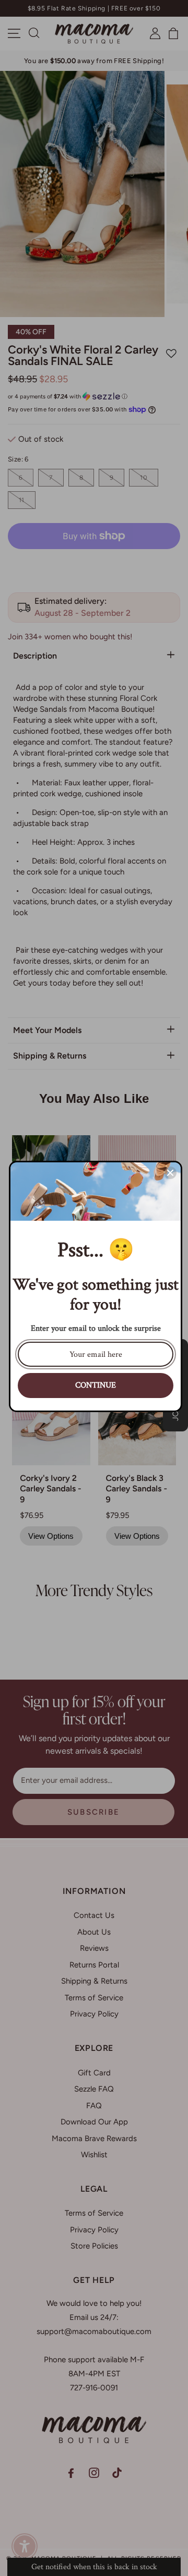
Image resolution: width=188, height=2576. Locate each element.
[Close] (170, 1173)
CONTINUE (96, 1385)
